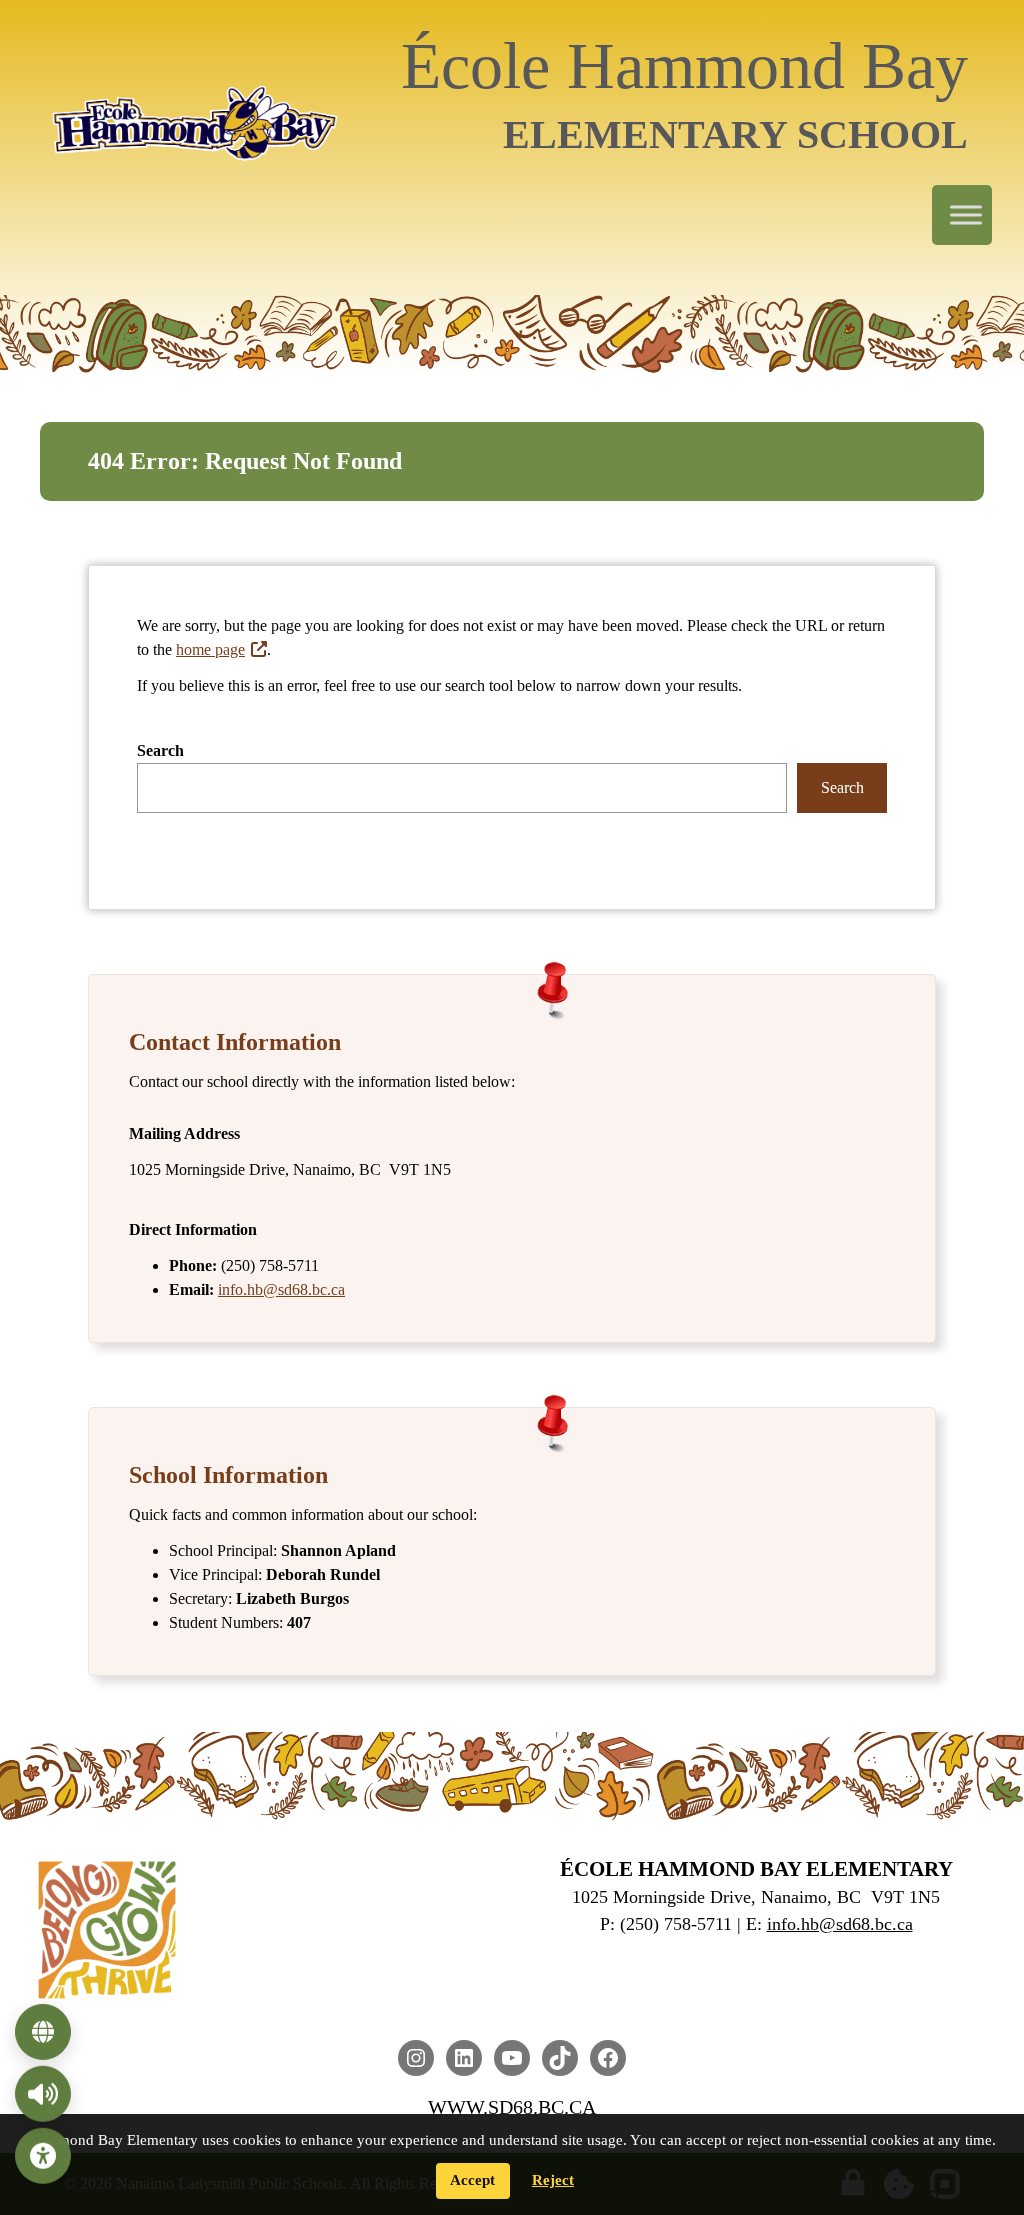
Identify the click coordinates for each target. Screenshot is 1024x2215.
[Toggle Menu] (966, 215)
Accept (472, 2180)
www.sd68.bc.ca (512, 2107)
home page (210, 649)
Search (160, 750)
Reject (553, 2180)
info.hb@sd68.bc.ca (281, 1289)
